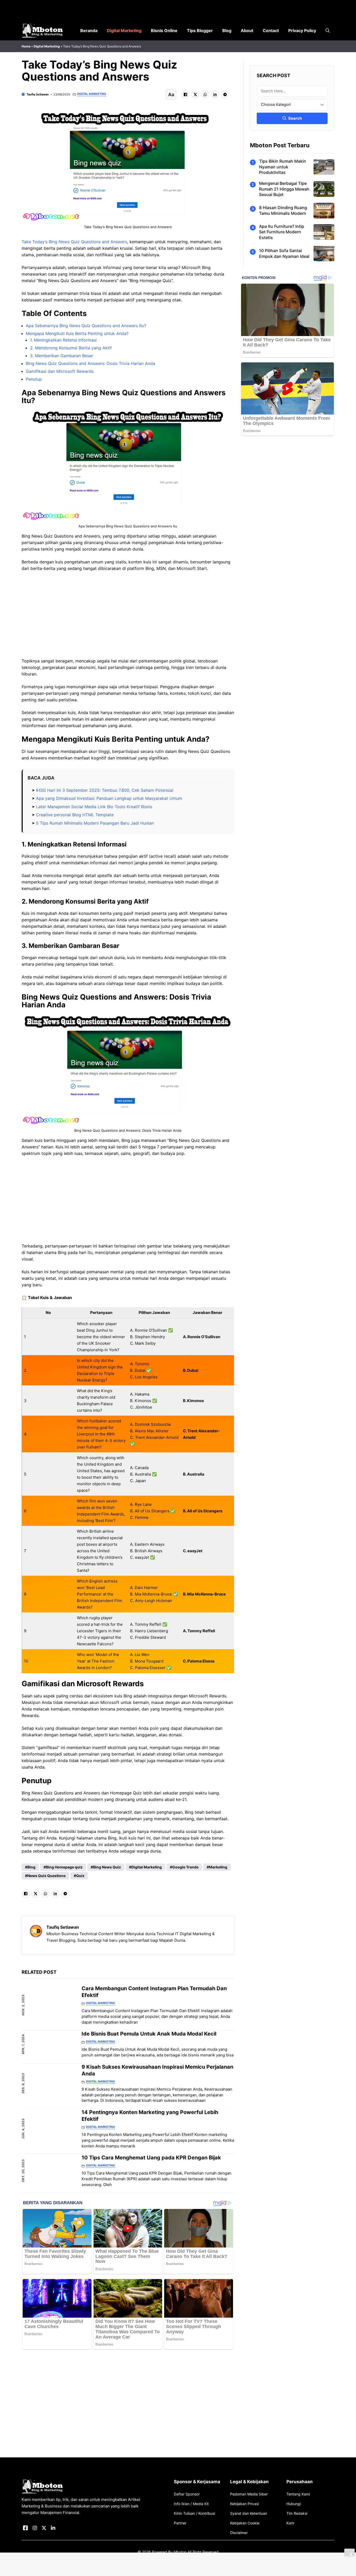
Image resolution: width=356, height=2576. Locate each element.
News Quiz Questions (47, 1876)
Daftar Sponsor (187, 2494)
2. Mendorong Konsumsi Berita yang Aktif (71, 348)
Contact (271, 31)
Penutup (34, 379)
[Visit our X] (44, 2528)
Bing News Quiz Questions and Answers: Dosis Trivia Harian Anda (90, 363)
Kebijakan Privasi (244, 2504)
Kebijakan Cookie (245, 2523)
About (247, 31)
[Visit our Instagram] (35, 2528)
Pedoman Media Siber (249, 2494)
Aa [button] (171, 95)
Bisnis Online (164, 31)
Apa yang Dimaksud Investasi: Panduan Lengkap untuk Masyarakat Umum (109, 798)
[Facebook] (185, 94)
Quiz (80, 1876)
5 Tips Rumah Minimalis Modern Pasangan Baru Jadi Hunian (95, 823)
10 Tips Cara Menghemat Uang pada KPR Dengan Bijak (151, 2158)
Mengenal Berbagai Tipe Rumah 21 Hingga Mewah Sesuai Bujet (284, 189)
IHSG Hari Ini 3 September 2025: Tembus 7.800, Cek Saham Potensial (105, 790)
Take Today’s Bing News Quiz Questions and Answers (74, 242)
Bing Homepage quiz (64, 1867)
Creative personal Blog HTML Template (75, 815)
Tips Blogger (200, 31)
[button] (328, 31)
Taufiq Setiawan (38, 94)
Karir (290, 2523)
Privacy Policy (302, 31)
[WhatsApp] (205, 94)
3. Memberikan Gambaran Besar (62, 356)
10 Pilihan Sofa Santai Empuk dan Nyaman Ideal (284, 253)
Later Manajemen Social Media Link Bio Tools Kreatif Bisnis (94, 807)
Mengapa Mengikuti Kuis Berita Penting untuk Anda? (77, 333)
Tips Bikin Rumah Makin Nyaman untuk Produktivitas (283, 167)
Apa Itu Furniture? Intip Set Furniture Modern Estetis (282, 232)
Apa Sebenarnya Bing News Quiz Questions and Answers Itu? (86, 326)
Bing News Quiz (107, 1867)
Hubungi (294, 2504)
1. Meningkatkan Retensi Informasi (63, 340)
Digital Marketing (124, 31)
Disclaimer (239, 2533)
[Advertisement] (128, 615)
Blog (227, 31)
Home (26, 46)
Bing (31, 1867)
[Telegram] (225, 94)
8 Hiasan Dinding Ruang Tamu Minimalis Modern (283, 210)
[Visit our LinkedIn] (53, 2528)
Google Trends (185, 1867)
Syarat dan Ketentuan (249, 2513)
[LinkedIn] (215, 94)
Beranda (89, 31)
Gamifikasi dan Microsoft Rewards (60, 371)
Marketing (218, 1867)
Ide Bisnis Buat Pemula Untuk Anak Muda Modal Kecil (149, 2034)
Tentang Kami (298, 2494)
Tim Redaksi (297, 2513)
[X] (195, 94)
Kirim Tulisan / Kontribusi (194, 2513)
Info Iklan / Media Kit (191, 2504)
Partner (180, 2523)
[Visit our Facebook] (25, 2528)
